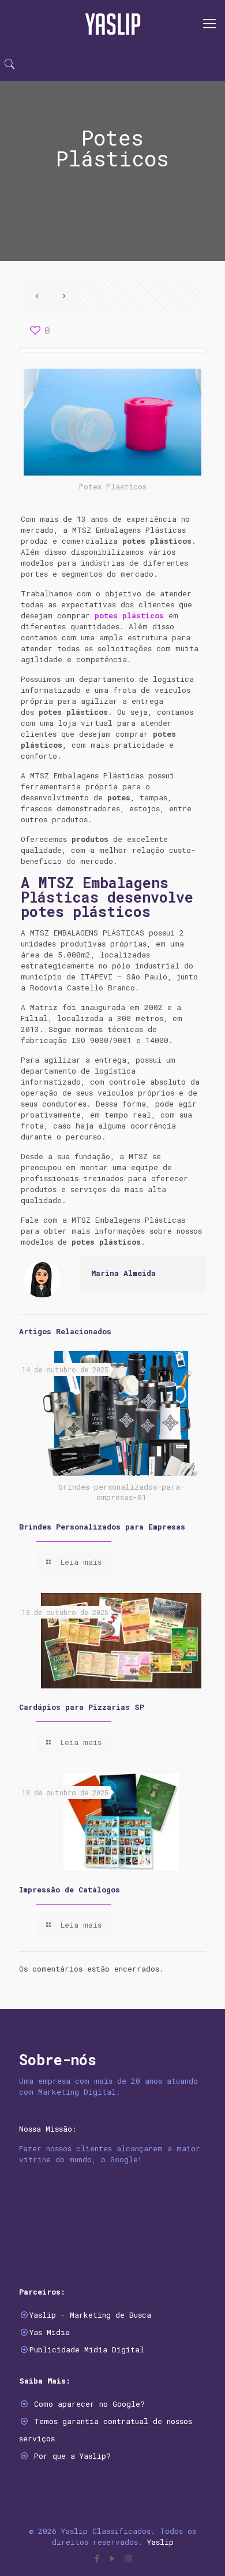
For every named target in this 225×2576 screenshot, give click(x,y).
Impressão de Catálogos (70, 1890)
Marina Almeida (123, 1273)
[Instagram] (128, 2558)
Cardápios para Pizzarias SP (82, 1707)
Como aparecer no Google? (89, 2404)
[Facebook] (97, 2558)
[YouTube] (113, 2558)
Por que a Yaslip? (72, 2456)
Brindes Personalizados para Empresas (102, 1527)
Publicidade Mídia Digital (87, 2349)
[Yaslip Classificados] (112, 23)
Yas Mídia (50, 2332)
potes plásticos (129, 615)
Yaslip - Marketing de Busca (90, 2315)
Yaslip (160, 2542)
